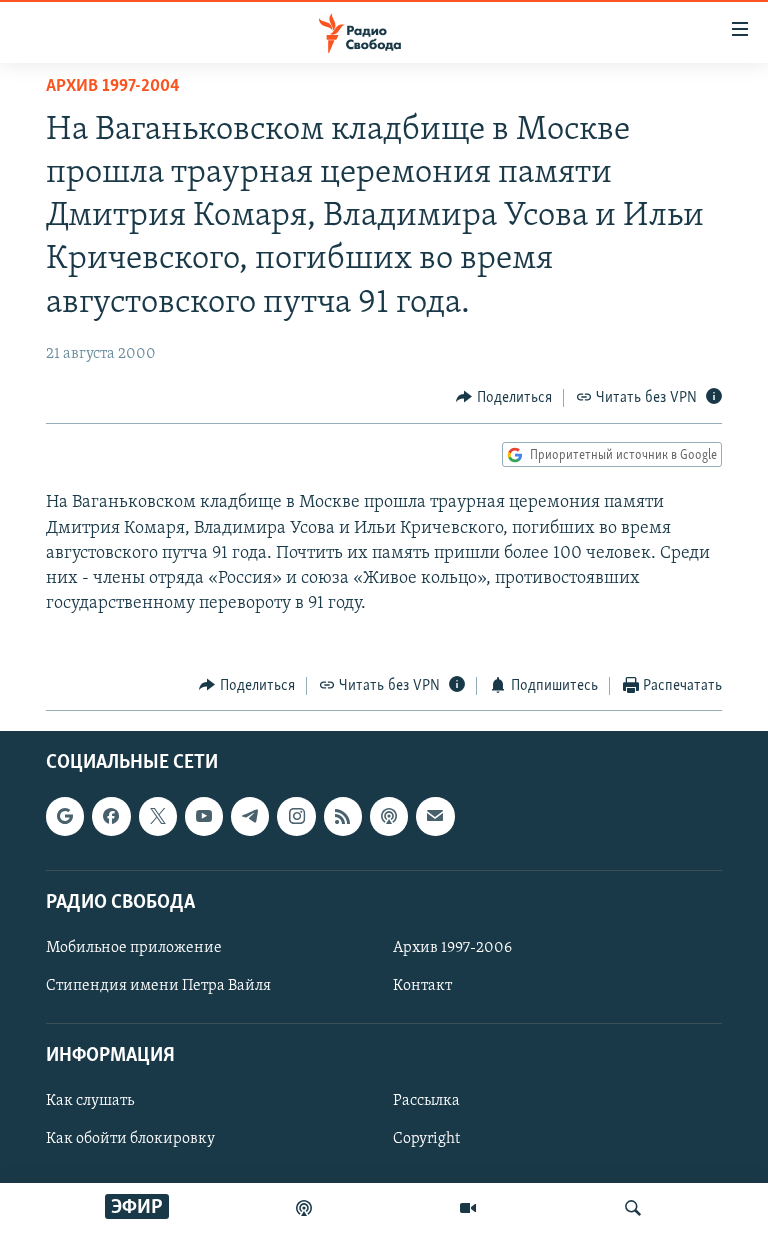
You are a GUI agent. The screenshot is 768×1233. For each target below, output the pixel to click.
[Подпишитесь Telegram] (250, 816)
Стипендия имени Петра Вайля (158, 986)
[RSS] (343, 816)
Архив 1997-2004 (113, 87)
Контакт (422, 986)
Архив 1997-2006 (452, 948)
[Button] (504, 398)
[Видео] (468, 1208)
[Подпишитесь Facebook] (111, 816)
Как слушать (90, 1101)
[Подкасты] (389, 816)
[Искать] (633, 1208)
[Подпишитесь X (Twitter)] (158, 816)
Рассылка (426, 1101)
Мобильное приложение (134, 948)
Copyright (426, 1140)
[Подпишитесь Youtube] (204, 816)
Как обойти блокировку (130, 1140)
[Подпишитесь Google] (65, 816)
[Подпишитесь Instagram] (296, 816)
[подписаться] (435, 816)
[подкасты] (304, 1208)
